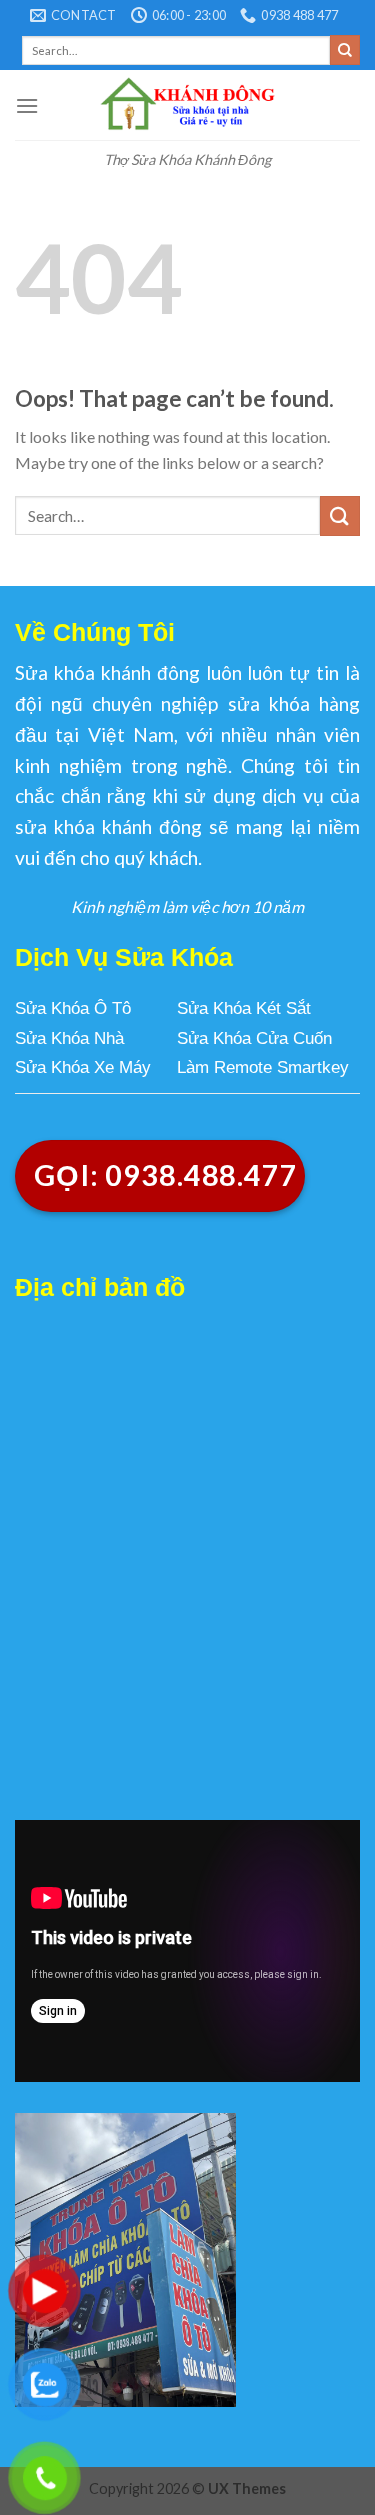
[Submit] (345, 50)
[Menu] (27, 105)
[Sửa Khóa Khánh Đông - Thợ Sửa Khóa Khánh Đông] (187, 105)
